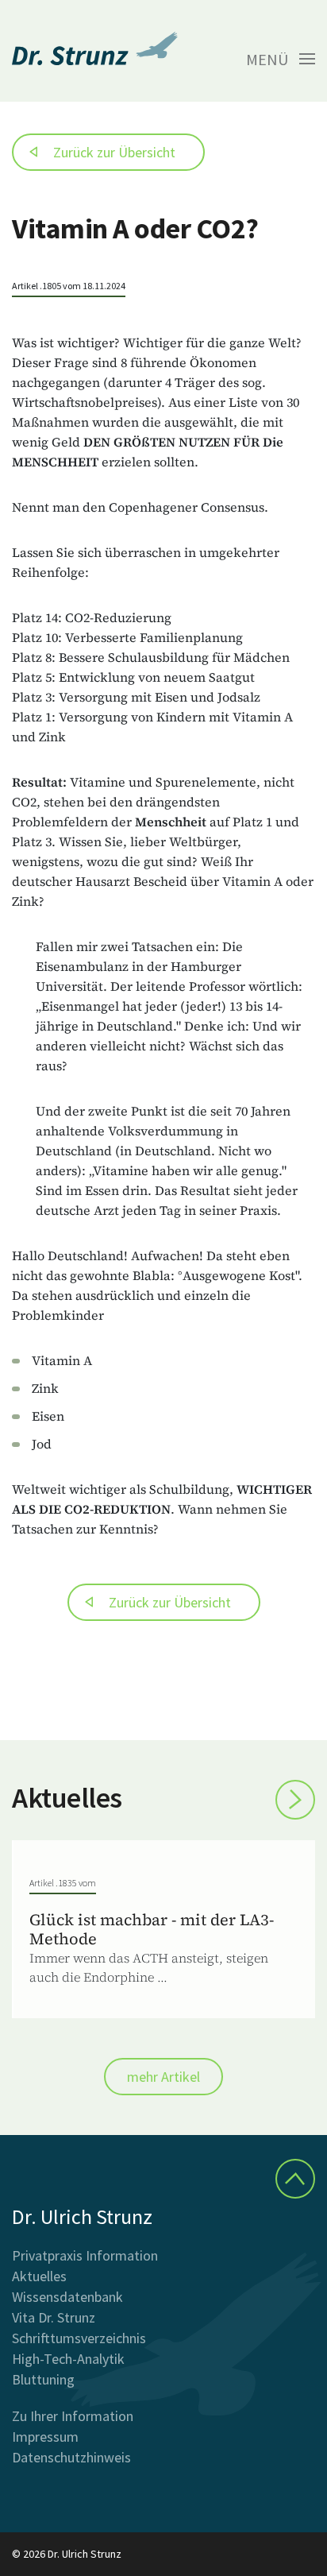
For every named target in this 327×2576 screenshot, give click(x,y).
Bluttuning (43, 2379)
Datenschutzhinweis (71, 2457)
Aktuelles (39, 2276)
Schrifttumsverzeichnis (79, 2338)
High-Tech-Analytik (68, 2359)
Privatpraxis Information (85, 2255)
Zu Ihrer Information (73, 2416)
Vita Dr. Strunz (54, 2317)
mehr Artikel (163, 2077)
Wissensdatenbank (67, 2297)
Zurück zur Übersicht (114, 152)
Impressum (45, 2437)
